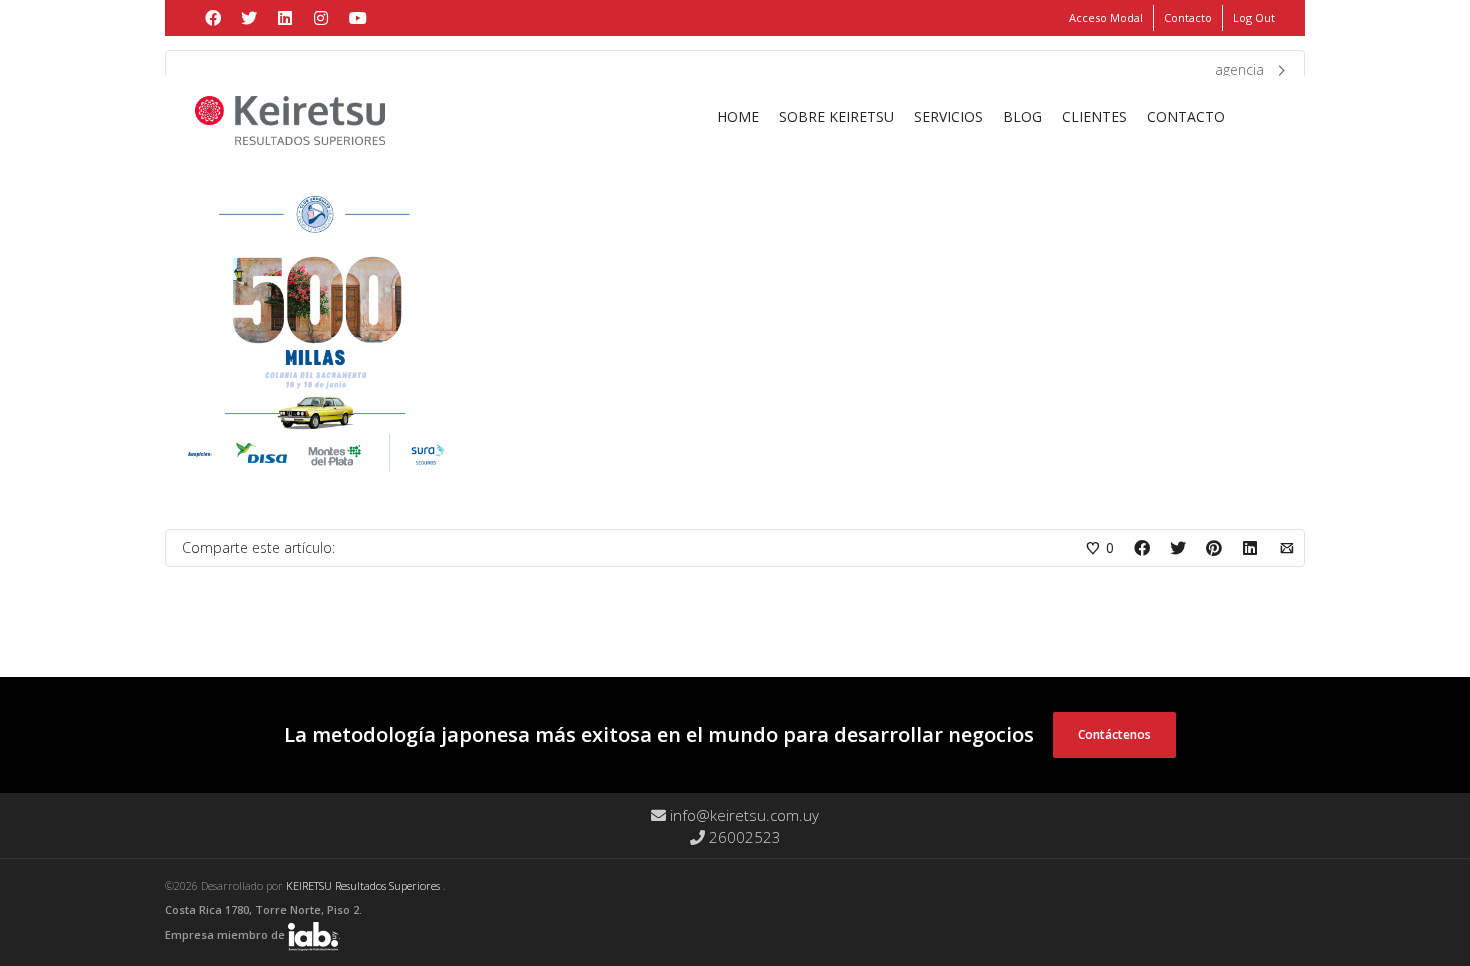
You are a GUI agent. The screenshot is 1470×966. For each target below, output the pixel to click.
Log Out (1254, 17)
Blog (1022, 116)
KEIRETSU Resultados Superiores (364, 885)
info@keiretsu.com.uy (742, 815)
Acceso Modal (1106, 17)
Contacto (1188, 17)
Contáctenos (1114, 734)
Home (738, 116)
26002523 (743, 837)
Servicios (948, 116)
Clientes (1094, 116)
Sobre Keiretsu (836, 116)
